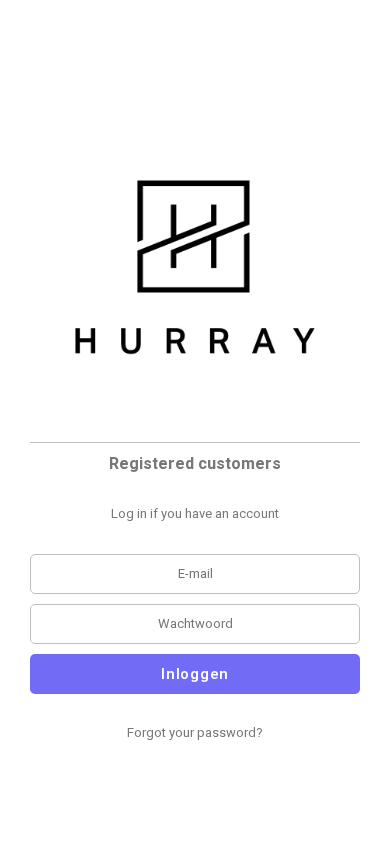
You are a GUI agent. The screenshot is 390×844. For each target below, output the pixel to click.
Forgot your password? (195, 732)
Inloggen (195, 674)
